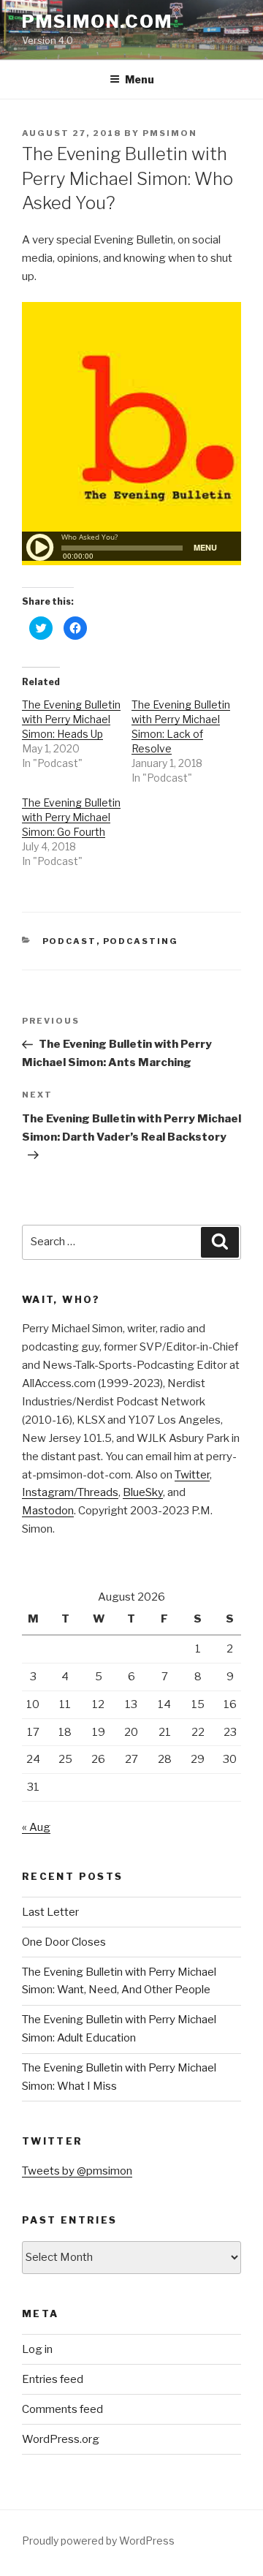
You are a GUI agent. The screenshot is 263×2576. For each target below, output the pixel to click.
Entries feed (53, 2379)
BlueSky (143, 1492)
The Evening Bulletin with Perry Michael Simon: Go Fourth (71, 817)
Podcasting (141, 941)
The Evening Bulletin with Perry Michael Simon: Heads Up (71, 719)
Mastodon (48, 1511)
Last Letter (50, 1912)
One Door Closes (64, 1942)
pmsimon (170, 133)
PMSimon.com (97, 22)
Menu (140, 79)
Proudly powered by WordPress (98, 2541)
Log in (37, 2349)
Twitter (192, 1475)
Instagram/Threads (70, 1492)
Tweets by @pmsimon (77, 2171)
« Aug (36, 1827)
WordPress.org (61, 2439)
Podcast (69, 941)
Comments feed (62, 2409)
